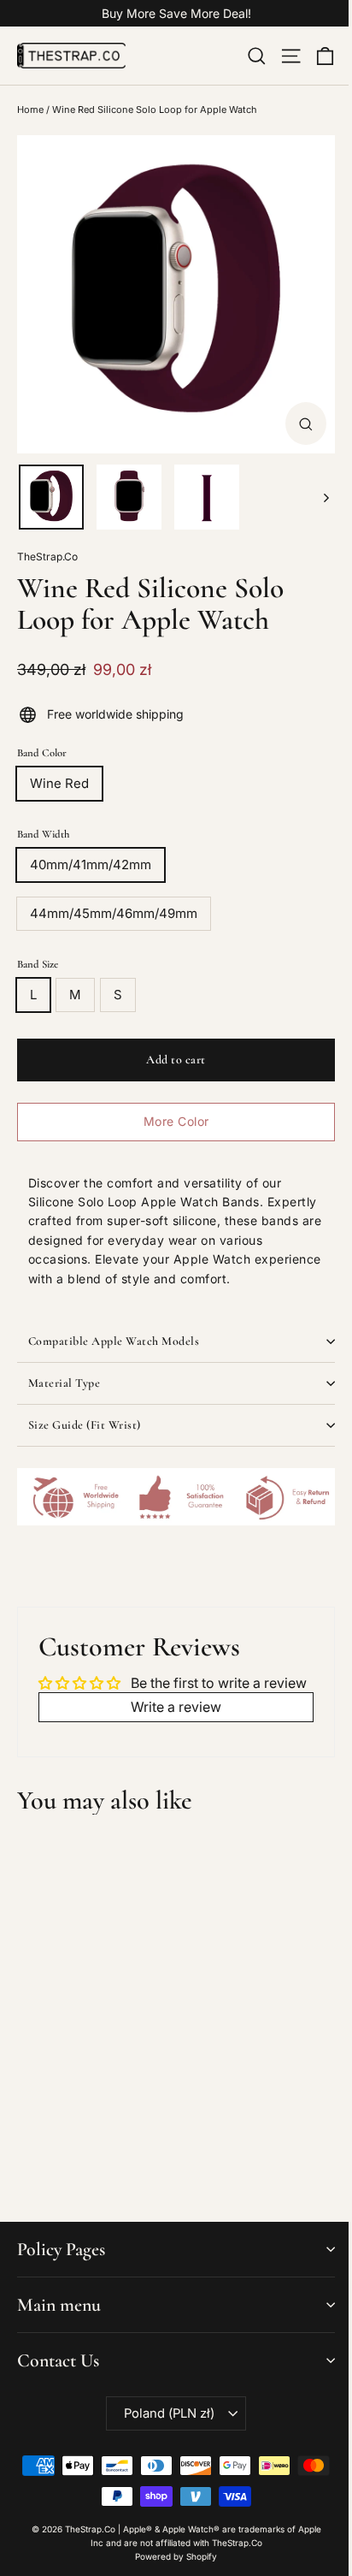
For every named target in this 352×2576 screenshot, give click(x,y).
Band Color (42, 753)
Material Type (65, 1383)
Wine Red (59, 783)
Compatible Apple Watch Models (114, 1341)
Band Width (43, 834)
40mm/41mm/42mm (91, 865)
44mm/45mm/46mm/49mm (114, 913)
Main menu (59, 2305)
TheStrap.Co (47, 557)
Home (30, 110)
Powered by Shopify (176, 2556)
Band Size (38, 964)
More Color (176, 1121)
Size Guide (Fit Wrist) (85, 1425)
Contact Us (58, 2360)
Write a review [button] (176, 1707)
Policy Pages (61, 2249)
